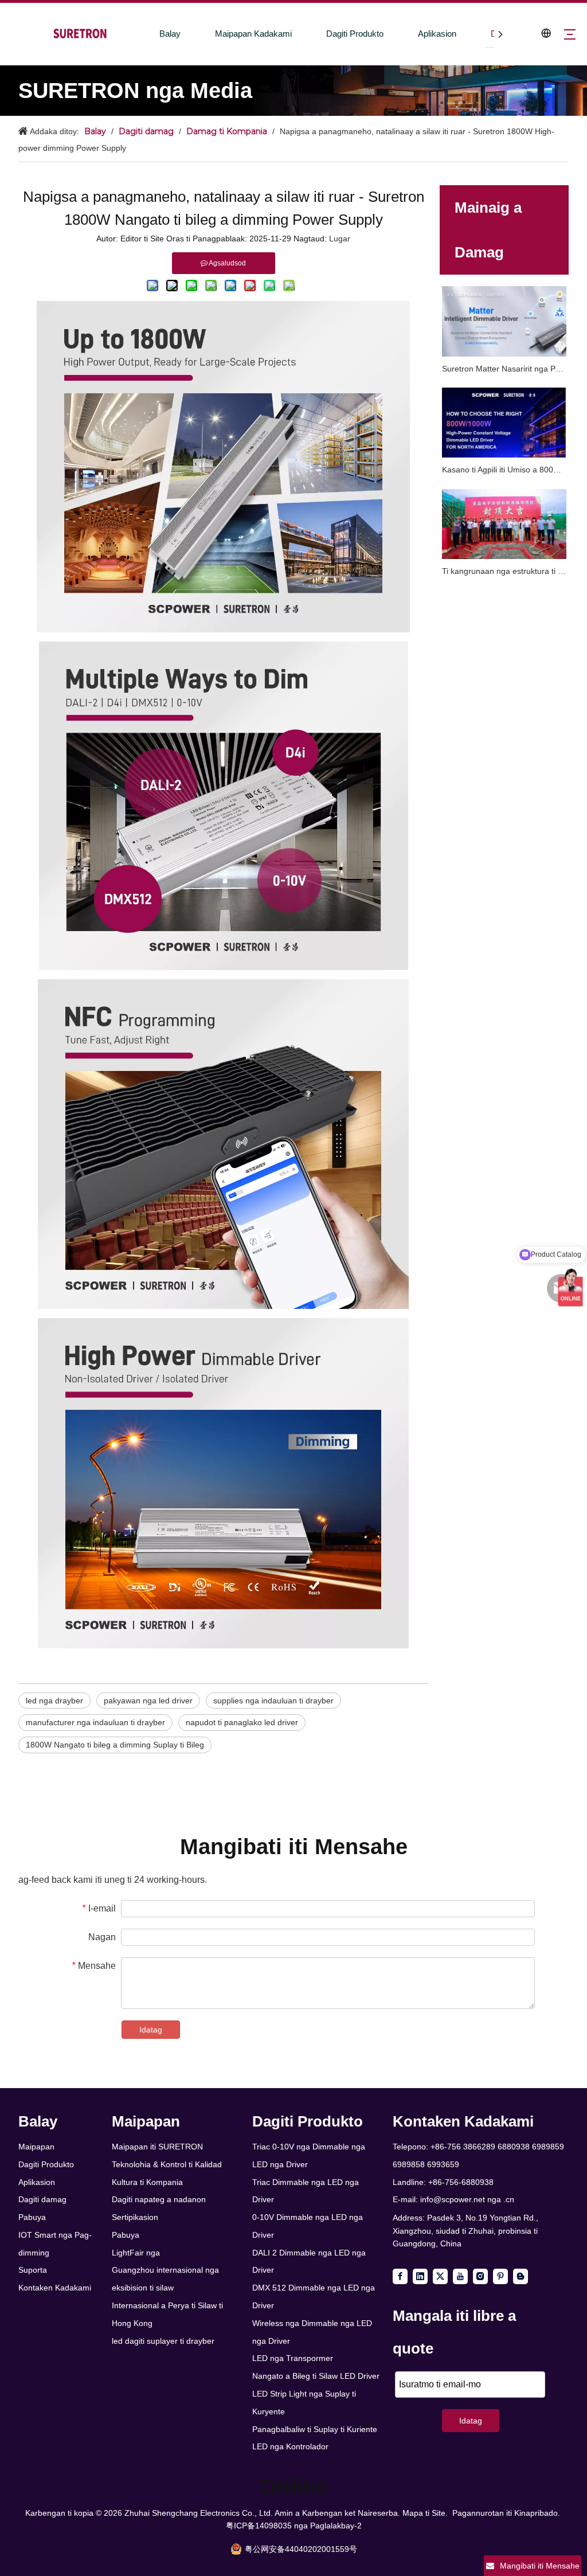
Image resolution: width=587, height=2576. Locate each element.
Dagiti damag (42, 2199)
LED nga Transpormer (293, 2358)
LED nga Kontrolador (290, 2446)
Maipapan (36, 2147)
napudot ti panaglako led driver (242, 1722)
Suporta (33, 2270)
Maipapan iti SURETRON (157, 2147)
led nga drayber (54, 1701)
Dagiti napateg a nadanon (159, 2199)
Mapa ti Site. (425, 2513)
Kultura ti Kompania (147, 2182)
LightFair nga (136, 2253)
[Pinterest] (500, 2276)
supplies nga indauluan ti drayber (273, 1701)
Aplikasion (437, 34)
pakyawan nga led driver (148, 1701)
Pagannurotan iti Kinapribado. (506, 2513)
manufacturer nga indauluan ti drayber (95, 1722)
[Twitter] (440, 2276)
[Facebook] (400, 2276)
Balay (170, 34)
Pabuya (32, 2217)
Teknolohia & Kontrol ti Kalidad (167, 2164)
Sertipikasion (135, 2217)
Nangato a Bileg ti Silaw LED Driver (316, 2376)
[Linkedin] (420, 2276)
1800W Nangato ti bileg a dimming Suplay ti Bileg (115, 1745)
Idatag (151, 2030)
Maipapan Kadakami (253, 34)
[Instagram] (480, 2276)
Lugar (340, 239)
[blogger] (521, 2276)
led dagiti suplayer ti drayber (163, 2341)
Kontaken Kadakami (55, 2288)
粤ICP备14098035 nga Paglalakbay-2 (294, 2526)
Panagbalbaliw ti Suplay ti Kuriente (315, 2429)
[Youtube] (460, 2276)
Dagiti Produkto (355, 34)
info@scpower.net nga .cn (467, 2199)
